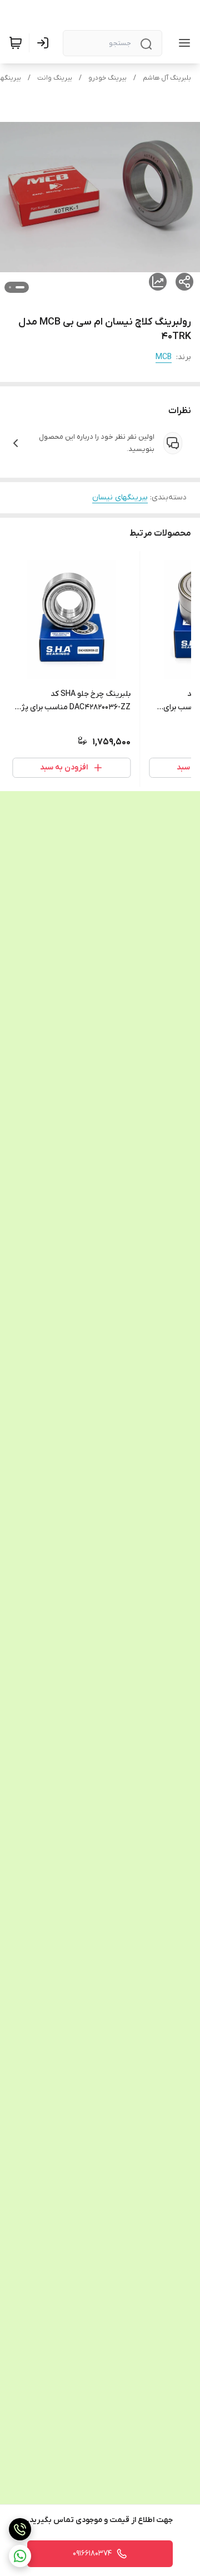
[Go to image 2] (10, 287)
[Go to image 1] (20, 287)
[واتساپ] (20, 2556)
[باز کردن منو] (182, 43)
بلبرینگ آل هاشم (167, 78)
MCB (164, 357)
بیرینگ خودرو (107, 78)
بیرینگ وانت (55, 78)
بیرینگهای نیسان (120, 497)
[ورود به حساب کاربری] (45, 43)
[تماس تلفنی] (20, 2529)
